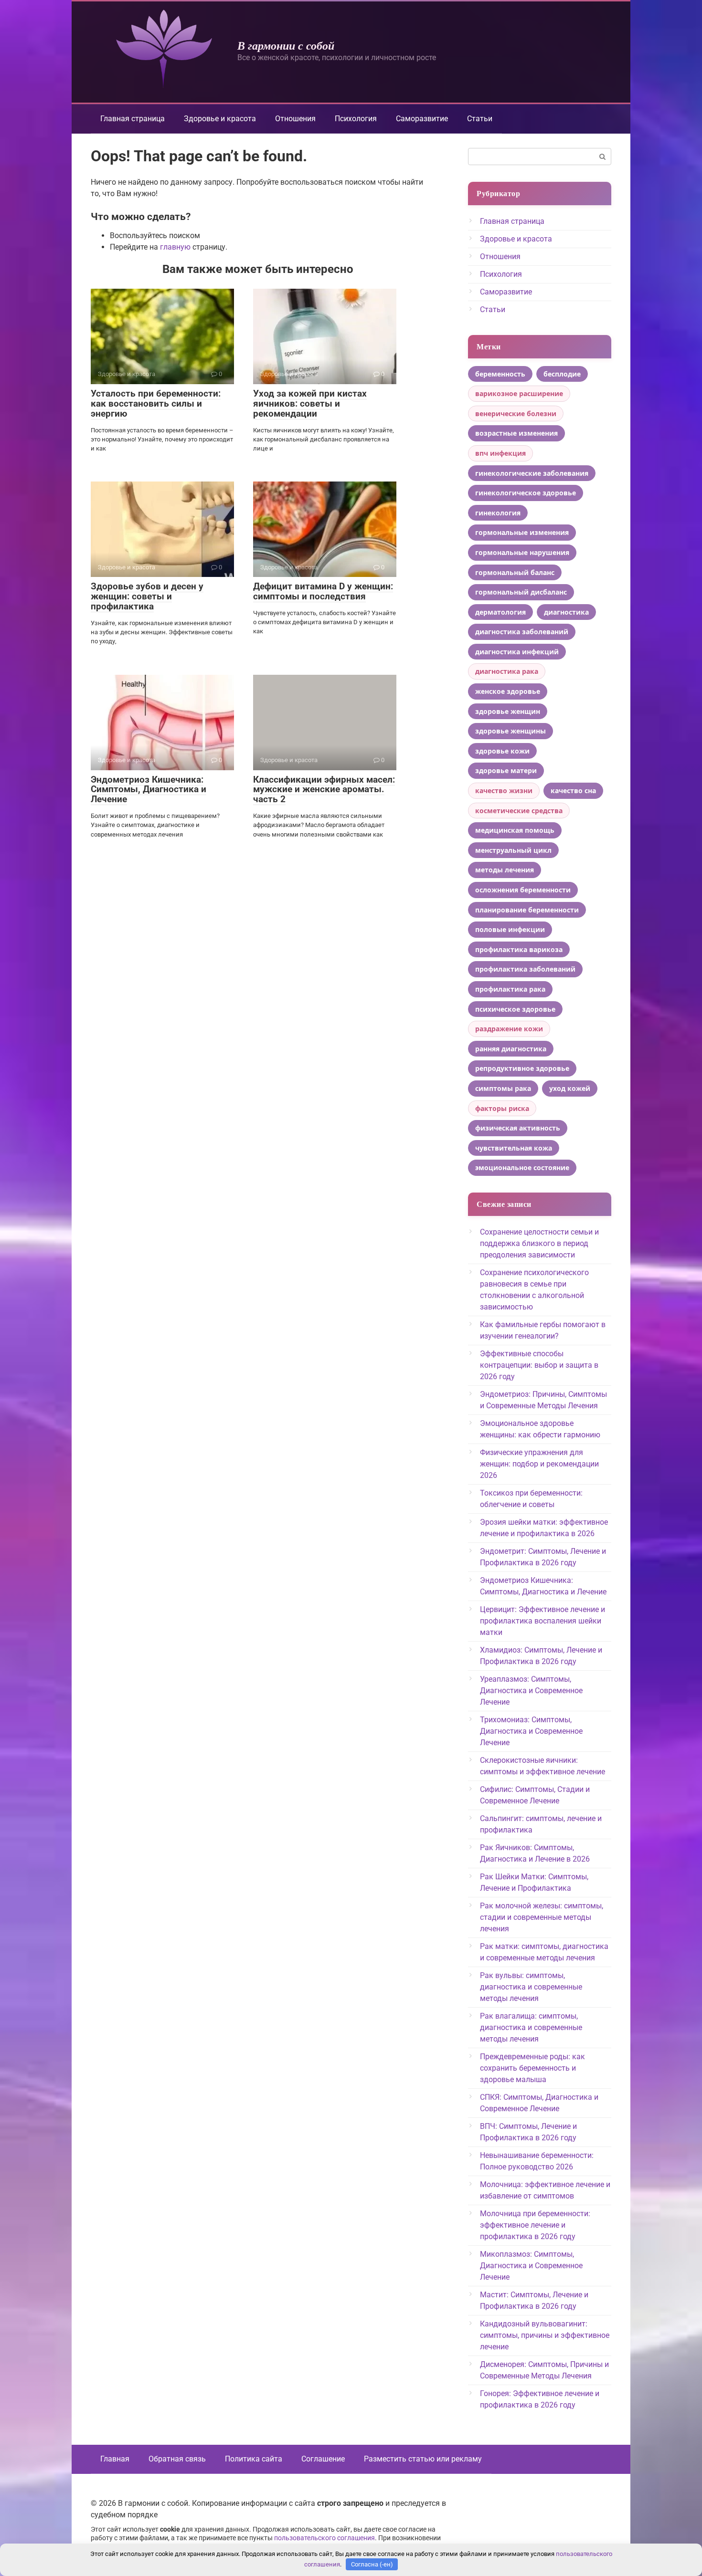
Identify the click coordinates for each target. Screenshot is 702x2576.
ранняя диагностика (511, 1049)
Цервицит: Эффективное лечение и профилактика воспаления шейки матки (542, 1621)
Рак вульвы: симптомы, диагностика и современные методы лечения (531, 1987)
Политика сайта (254, 2459)
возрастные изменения (516, 433)
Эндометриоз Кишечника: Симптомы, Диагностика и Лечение (149, 790)
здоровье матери (506, 770)
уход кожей (570, 1088)
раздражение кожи (509, 1029)
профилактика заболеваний (525, 969)
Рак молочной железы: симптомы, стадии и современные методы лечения (542, 1917)
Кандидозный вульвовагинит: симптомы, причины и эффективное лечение (545, 2335)
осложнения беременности (523, 890)
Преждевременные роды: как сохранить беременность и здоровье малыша (532, 2068)
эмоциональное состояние (522, 1168)
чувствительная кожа (514, 1148)
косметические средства (519, 811)
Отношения (295, 119)
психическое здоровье (515, 1009)
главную (175, 247)
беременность (500, 374)
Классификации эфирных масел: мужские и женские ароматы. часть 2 (324, 790)
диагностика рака (507, 671)
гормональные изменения (522, 532)
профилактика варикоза (519, 949)
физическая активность (518, 1128)
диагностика (566, 612)
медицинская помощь (515, 830)
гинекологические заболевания (532, 473)
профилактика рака (510, 989)
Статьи (480, 119)
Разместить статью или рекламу (423, 2459)
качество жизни (504, 791)
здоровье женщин (508, 711)
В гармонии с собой (286, 45)
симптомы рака (503, 1088)
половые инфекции (510, 929)
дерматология (500, 612)
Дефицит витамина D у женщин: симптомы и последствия (323, 591)
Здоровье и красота (220, 119)
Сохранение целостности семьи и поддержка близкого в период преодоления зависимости (539, 1243)
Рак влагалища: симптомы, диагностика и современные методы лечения (531, 2027)
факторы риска (502, 1108)
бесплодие (562, 374)
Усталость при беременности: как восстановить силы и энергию (156, 403)
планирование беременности (527, 910)
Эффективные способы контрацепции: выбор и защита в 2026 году (539, 1365)
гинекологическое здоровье (526, 493)
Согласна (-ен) (372, 2564)
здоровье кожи (502, 751)
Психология (356, 119)
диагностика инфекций (517, 652)
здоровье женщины (511, 731)
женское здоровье (508, 691)
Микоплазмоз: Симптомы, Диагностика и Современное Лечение (531, 2266)
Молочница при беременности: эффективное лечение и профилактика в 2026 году (535, 2225)
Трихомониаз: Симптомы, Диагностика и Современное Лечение (531, 1731)
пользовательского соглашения (324, 2538)
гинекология (498, 513)
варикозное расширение (519, 393)
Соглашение (323, 2459)
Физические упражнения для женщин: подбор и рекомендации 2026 (539, 1464)
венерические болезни (516, 414)
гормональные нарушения (522, 552)
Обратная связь (177, 2459)
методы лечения (505, 870)
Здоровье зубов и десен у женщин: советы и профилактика (147, 596)
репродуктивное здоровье (522, 1068)
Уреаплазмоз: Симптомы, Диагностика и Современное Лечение (531, 1691)
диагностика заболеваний (522, 632)
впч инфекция (500, 453)
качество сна (573, 791)
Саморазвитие (422, 119)
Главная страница (133, 119)
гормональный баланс (515, 572)
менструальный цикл (513, 850)
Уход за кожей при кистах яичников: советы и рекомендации (310, 403)
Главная (115, 2459)
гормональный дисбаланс (521, 592)
